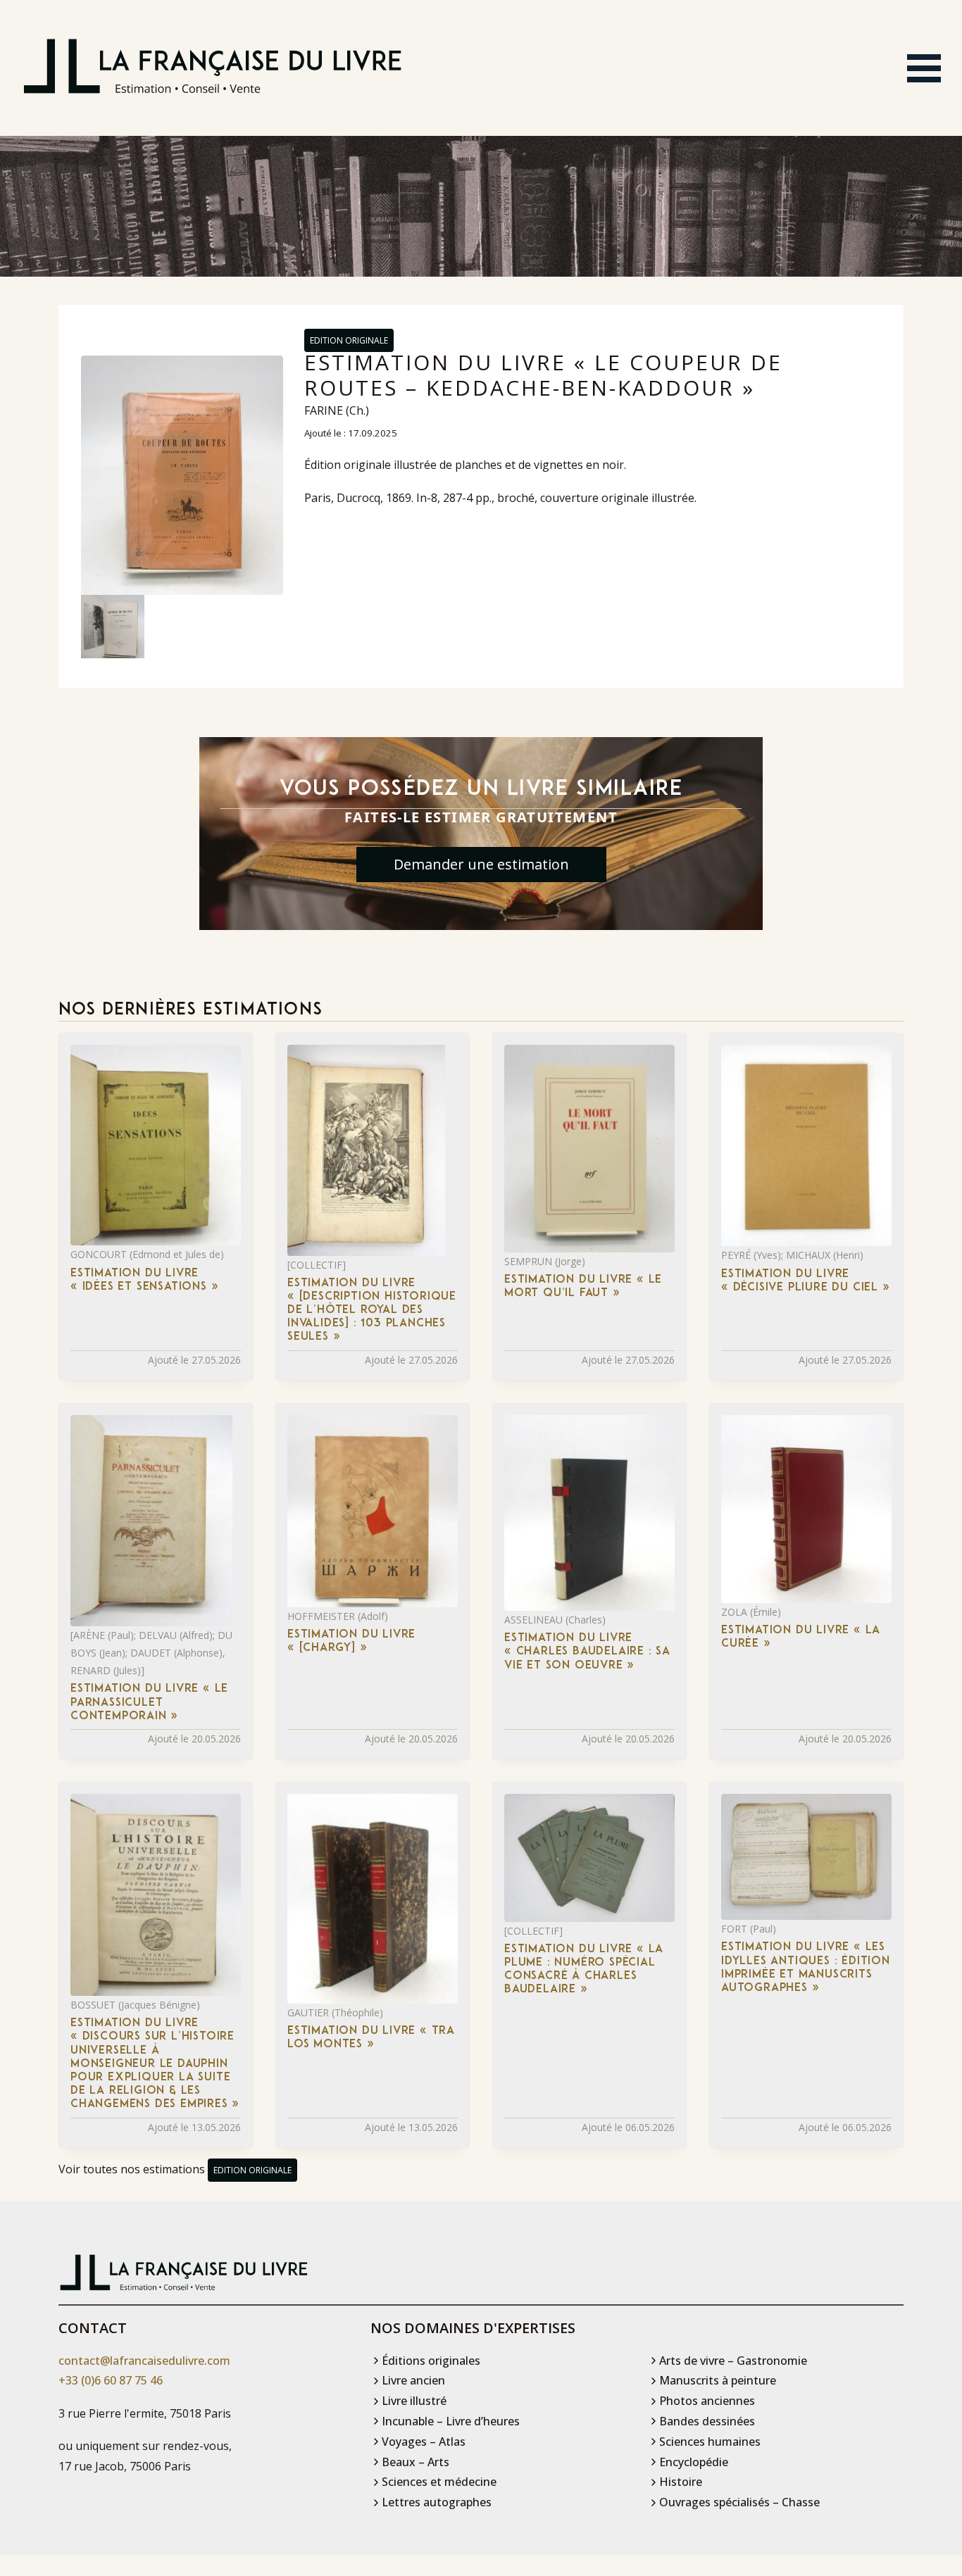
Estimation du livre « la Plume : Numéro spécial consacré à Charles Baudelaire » (584, 1970)
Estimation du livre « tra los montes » (371, 2038)
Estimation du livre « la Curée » (801, 1637)
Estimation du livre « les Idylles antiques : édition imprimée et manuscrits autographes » (806, 1968)
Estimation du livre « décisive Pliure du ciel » (806, 1281)
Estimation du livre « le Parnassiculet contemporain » (149, 1702)
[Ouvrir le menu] (924, 68)
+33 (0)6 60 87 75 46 (111, 2380)
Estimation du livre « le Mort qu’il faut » (583, 1287)
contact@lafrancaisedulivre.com (144, 2361)
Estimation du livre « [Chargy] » (351, 1641)
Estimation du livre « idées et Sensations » (144, 1280)
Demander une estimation (481, 864)
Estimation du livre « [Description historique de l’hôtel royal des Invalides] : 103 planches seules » (372, 1311)
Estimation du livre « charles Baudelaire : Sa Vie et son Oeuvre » (587, 1652)
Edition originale (349, 340)
